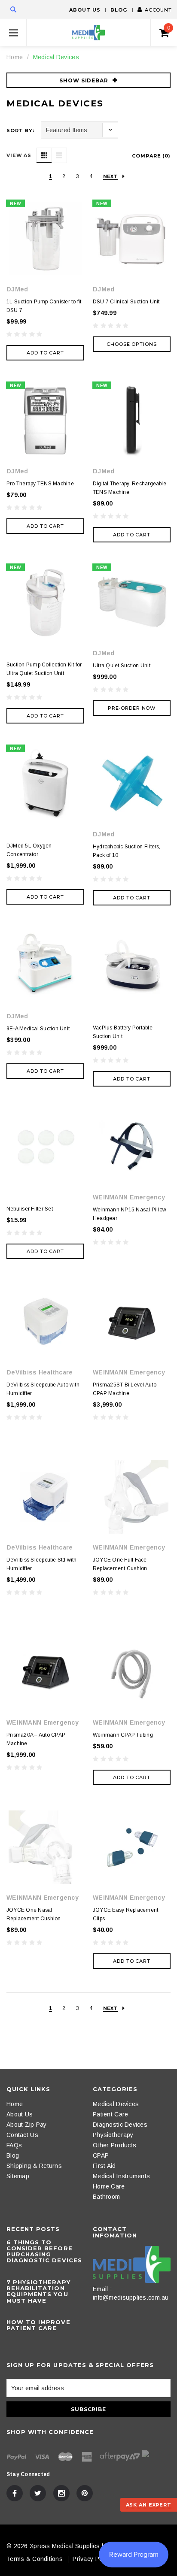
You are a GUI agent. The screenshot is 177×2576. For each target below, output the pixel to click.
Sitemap (18, 2176)
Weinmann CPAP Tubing (123, 1735)
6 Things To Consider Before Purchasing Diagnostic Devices (44, 2251)
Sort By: (20, 130)
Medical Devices (56, 57)
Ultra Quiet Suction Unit (122, 666)
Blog (119, 10)
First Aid (104, 2166)
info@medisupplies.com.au (131, 2298)
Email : (102, 2289)
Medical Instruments (121, 2176)
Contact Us (22, 2135)
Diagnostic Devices (120, 2125)
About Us (85, 10)
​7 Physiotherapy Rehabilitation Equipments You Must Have (38, 2291)
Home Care (109, 2186)
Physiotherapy (113, 2135)
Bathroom (106, 2197)
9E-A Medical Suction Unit (38, 1029)
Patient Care (110, 2114)
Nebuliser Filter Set (30, 1209)
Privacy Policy (92, 2559)
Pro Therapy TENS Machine (40, 484)
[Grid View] (44, 155)
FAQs (14, 2145)
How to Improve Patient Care (38, 2325)
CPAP (101, 2155)
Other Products (114, 2145)
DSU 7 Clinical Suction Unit (126, 302)
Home (15, 57)
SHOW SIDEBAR (84, 80)
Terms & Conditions (35, 2559)
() (169, 28)
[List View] (59, 155)
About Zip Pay (27, 2125)
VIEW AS (19, 155)
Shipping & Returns (34, 2166)
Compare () (151, 156)
